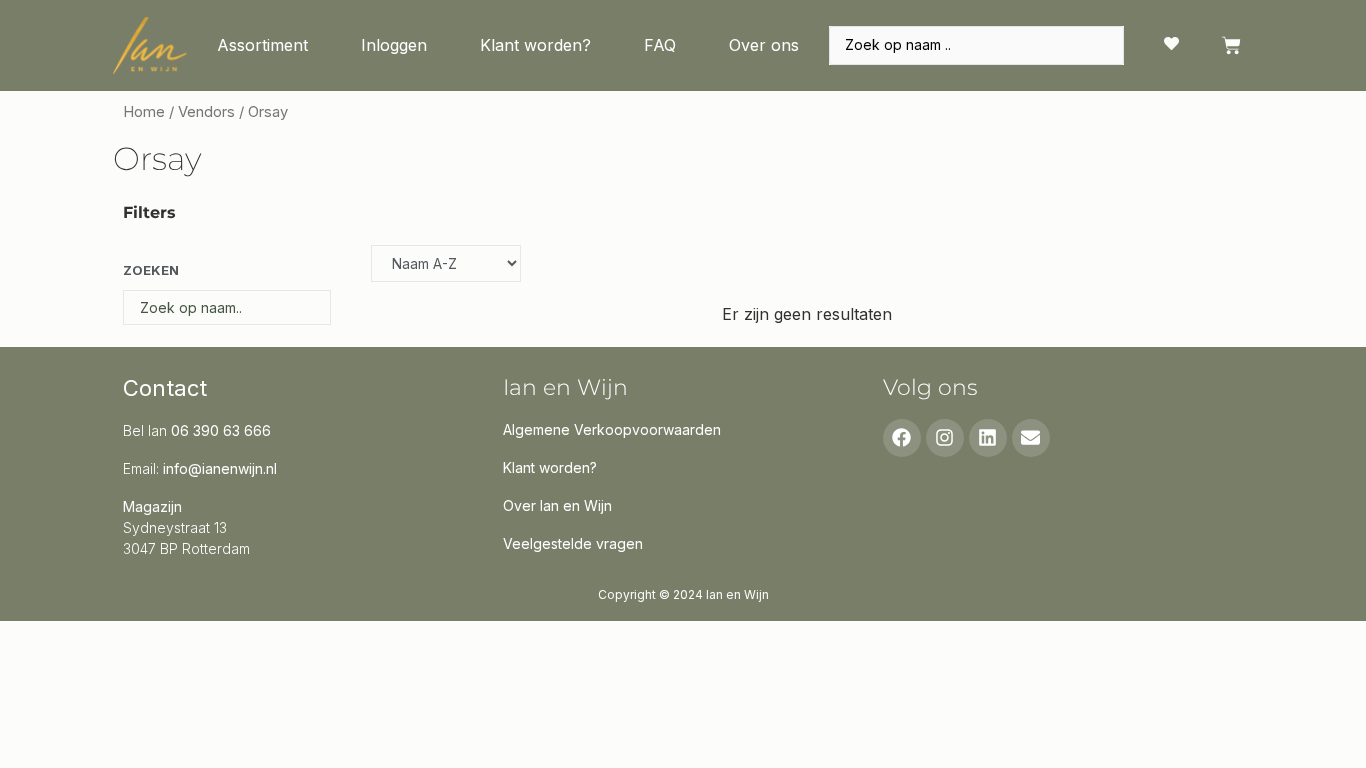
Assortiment (262, 45)
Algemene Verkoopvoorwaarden (612, 429)
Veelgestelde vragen (573, 543)
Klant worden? (535, 45)
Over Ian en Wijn (557, 505)
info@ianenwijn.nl (220, 468)
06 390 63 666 (221, 430)
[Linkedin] (988, 438)
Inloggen (394, 45)
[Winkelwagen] (1231, 45)
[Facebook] (902, 438)
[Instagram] (945, 438)
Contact (165, 388)
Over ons (764, 45)
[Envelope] (1031, 438)
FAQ (660, 45)
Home (144, 112)
